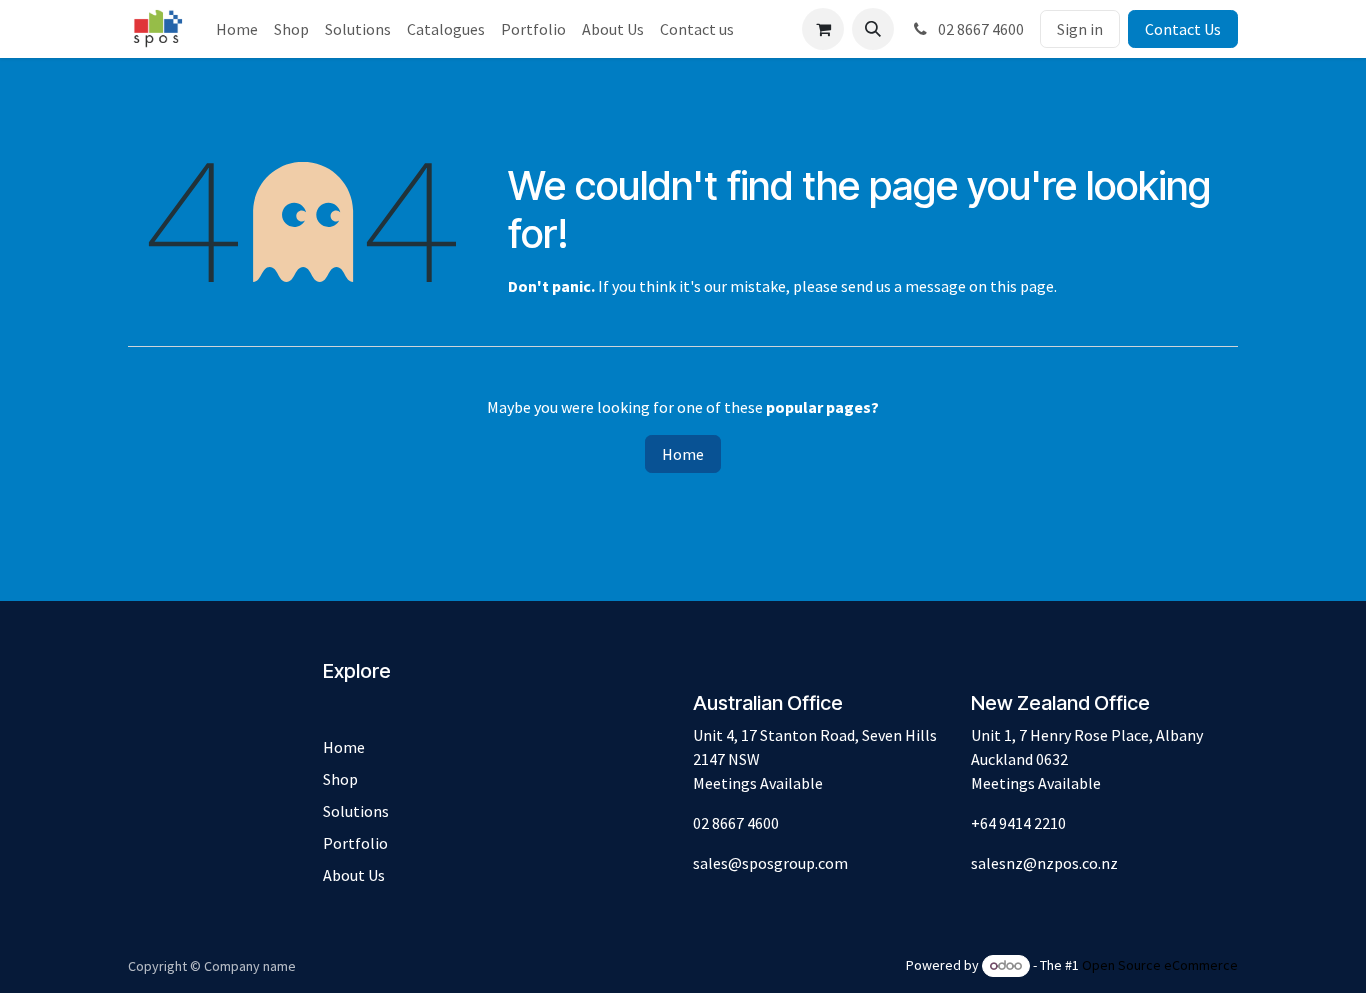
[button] (873, 29)
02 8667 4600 (979, 29)
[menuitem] (237, 29)
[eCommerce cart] (823, 29)
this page (1022, 286)
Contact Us (1183, 29)
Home (683, 454)
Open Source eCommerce (1160, 965)
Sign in (1080, 29)
